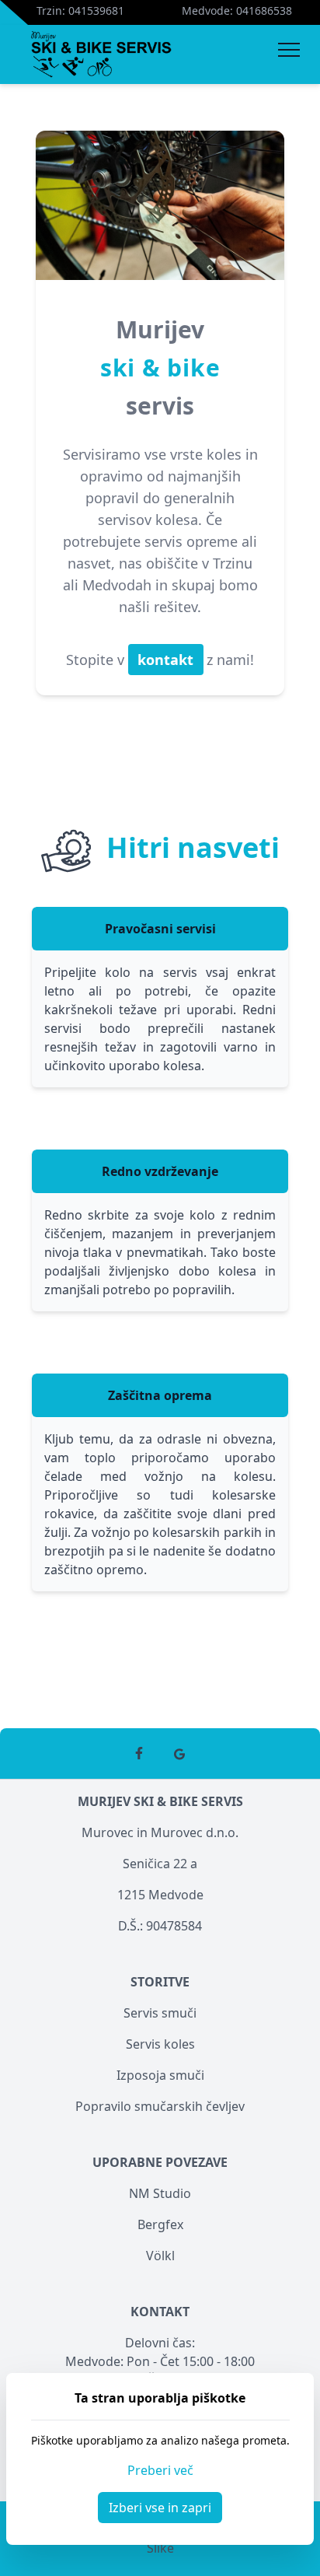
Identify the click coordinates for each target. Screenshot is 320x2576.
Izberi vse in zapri (160, 2508)
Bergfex (160, 2224)
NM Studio (160, 2193)
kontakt (167, 660)
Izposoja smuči (160, 2075)
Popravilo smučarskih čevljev (160, 2106)
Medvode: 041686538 (237, 10)
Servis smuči (160, 2013)
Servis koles (160, 2044)
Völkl (160, 2256)
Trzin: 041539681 (80, 10)
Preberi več (160, 2470)
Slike (160, 2548)
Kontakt (160, 2312)
